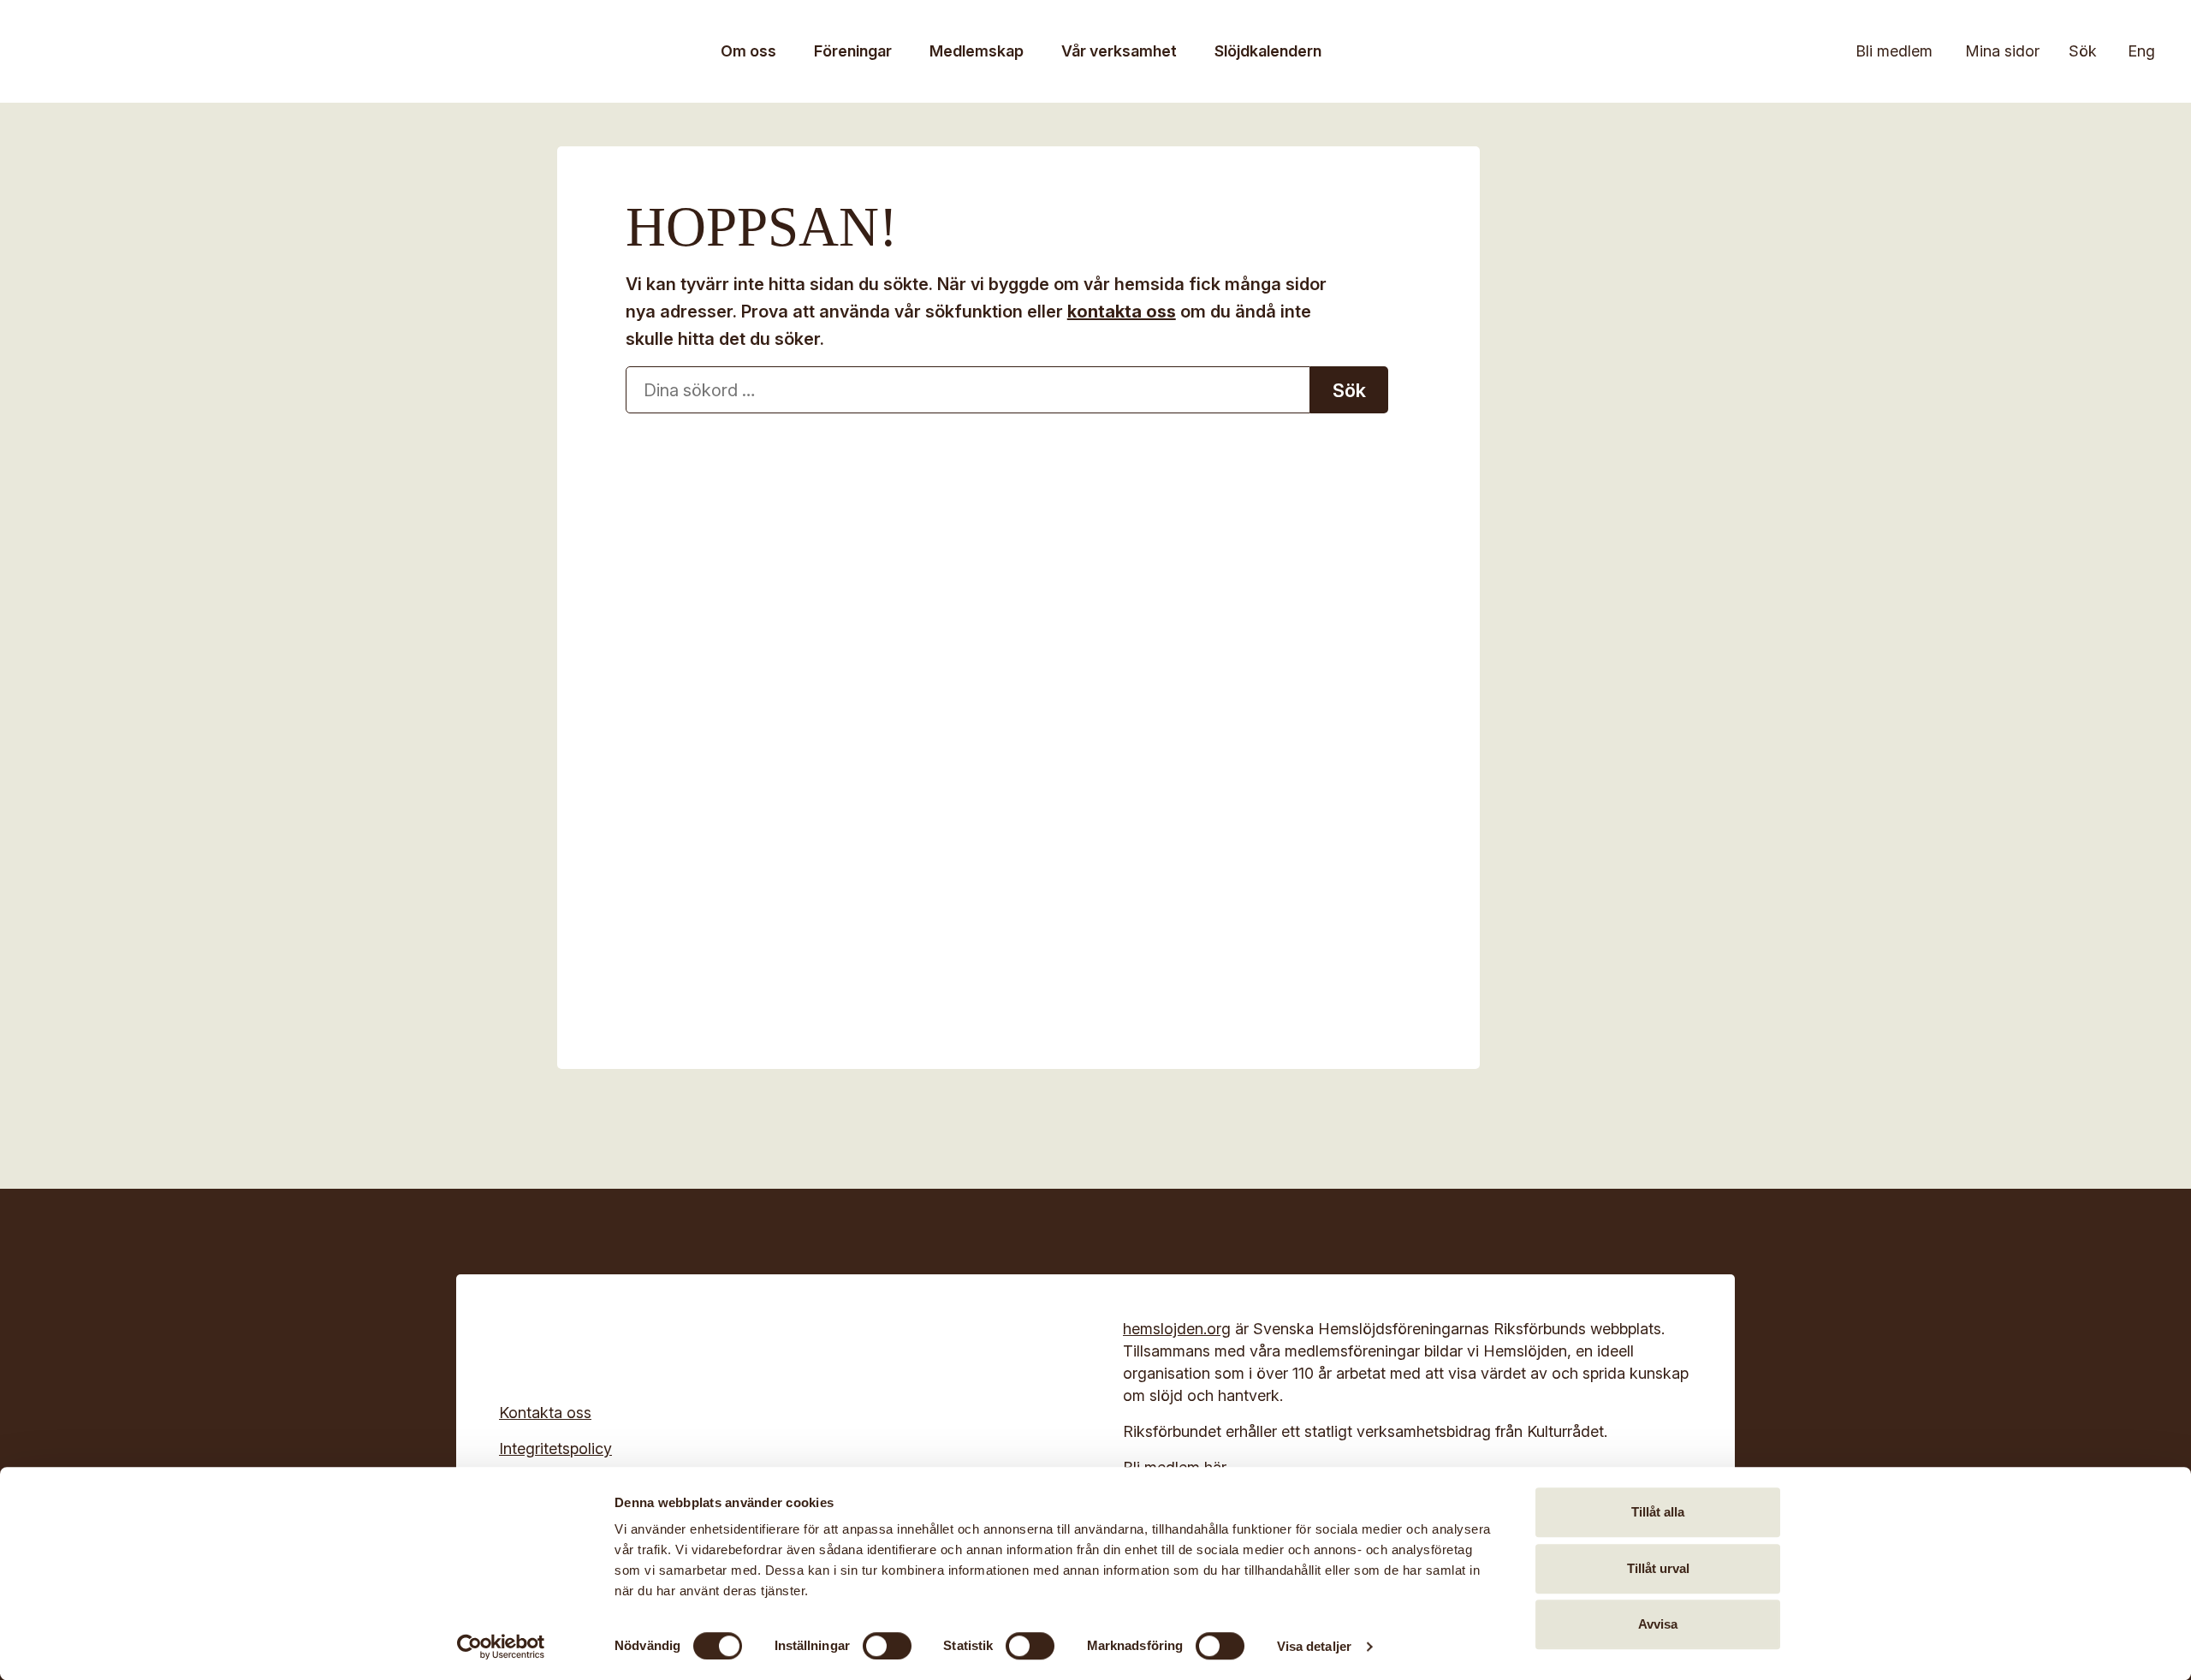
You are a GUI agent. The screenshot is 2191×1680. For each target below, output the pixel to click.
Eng (2141, 51)
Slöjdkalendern (1268, 51)
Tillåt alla (1658, 1512)
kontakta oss (1122, 312)
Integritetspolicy (555, 1448)
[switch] (887, 1646)
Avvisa (1658, 1624)
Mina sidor (2002, 51)
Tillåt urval (1658, 1568)
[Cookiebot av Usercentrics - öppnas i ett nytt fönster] (501, 1647)
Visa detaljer (1314, 1646)
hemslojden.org (1177, 1329)
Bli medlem (1894, 51)
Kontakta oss (545, 1413)
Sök (2083, 51)
